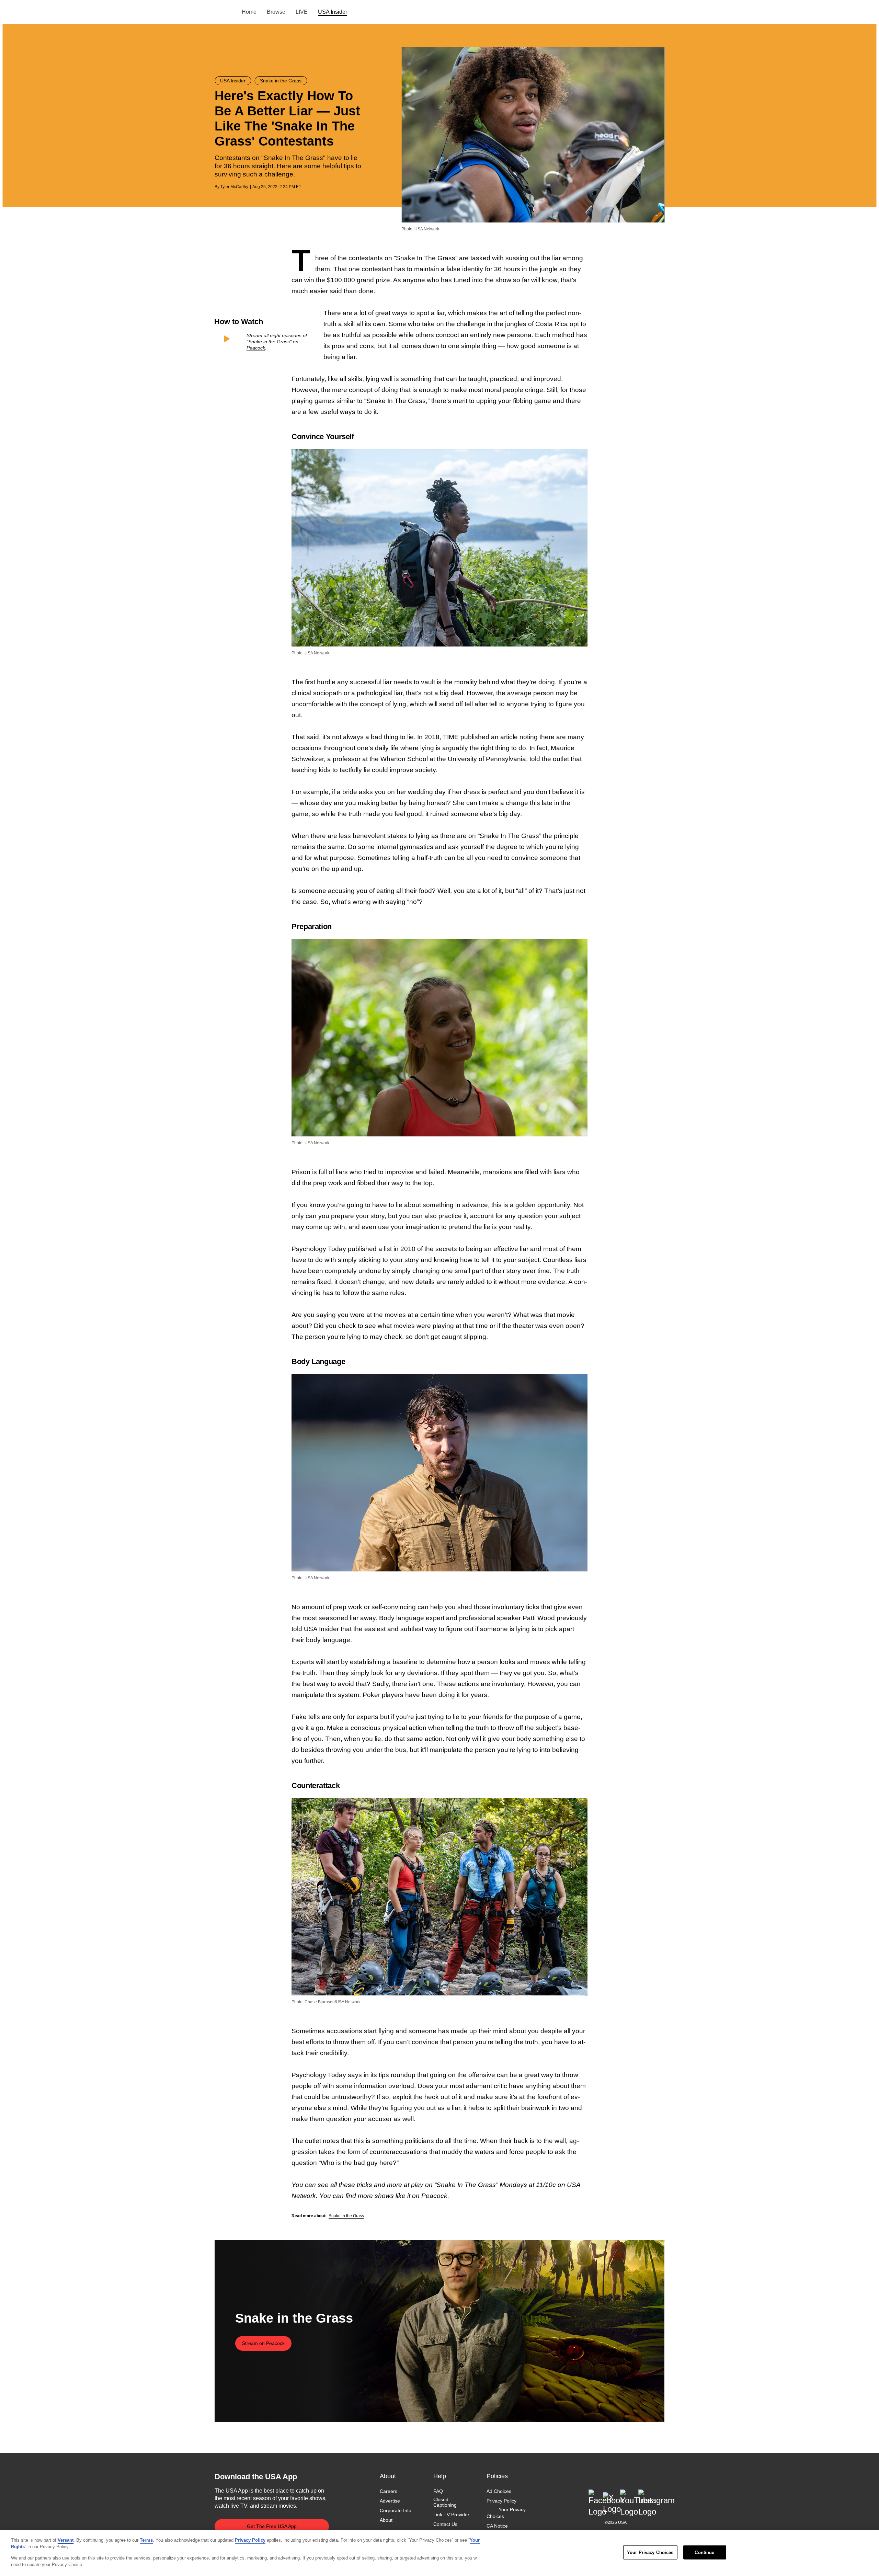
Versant (66, 2540)
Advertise (390, 2501)
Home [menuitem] (249, 12)
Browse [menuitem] (276, 12)
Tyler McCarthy (234, 187)
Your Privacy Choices (506, 2513)
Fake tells (306, 1717)
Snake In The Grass (426, 258)
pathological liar (380, 693)
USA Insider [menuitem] (333, 12)
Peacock (256, 348)
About (386, 2520)
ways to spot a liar (418, 313)
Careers (389, 2491)
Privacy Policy (501, 2501)
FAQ (438, 2491)
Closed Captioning (445, 2502)
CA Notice (497, 2526)
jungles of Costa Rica (536, 324)
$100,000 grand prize (358, 280)
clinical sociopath (317, 693)
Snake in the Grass (346, 2216)
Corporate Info (396, 2510)
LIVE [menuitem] (302, 12)
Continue (704, 2552)
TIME (451, 737)
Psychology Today (319, 1249)
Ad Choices (499, 2491)
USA (224, 12)
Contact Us (445, 2524)
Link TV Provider (451, 2515)
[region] (439, 2553)
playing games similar (323, 401)
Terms (146, 2540)
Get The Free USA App (272, 2526)
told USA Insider (315, 1629)
